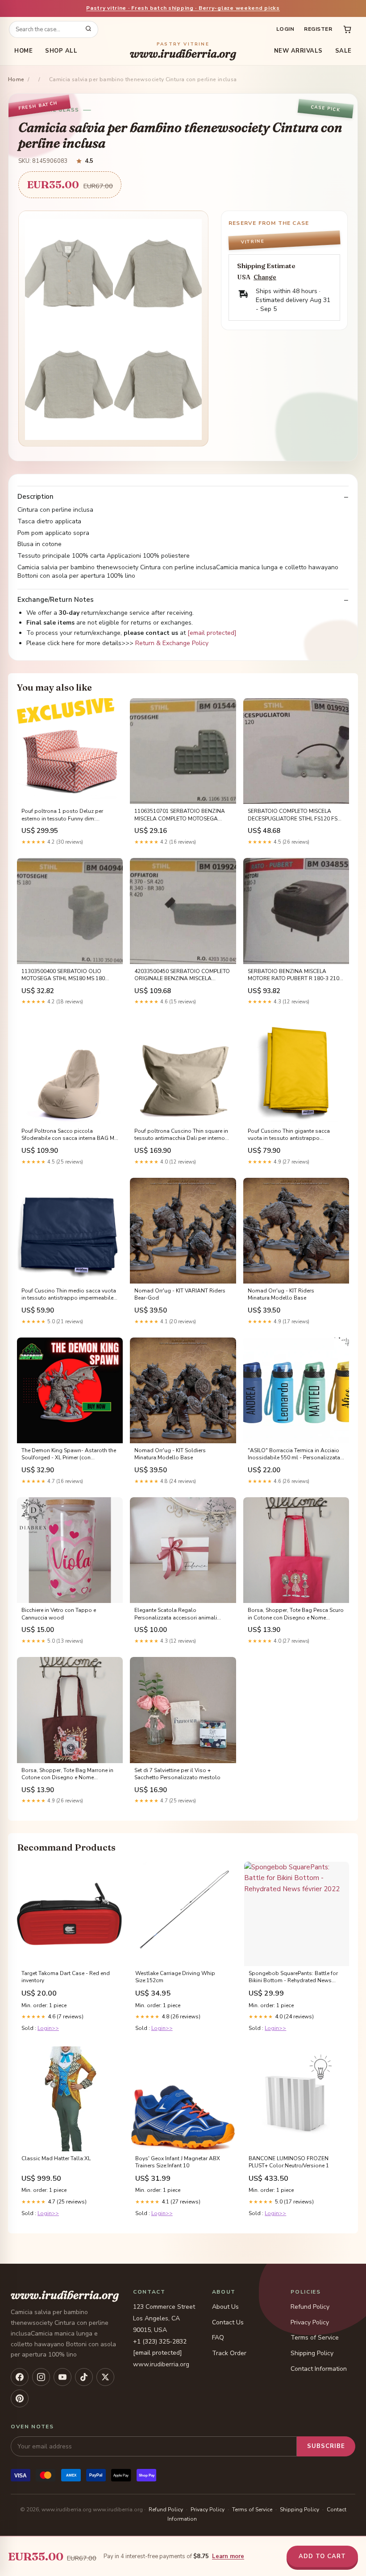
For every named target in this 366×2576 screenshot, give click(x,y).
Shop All (61, 51)
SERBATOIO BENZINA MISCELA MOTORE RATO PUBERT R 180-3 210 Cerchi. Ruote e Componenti (293, 975)
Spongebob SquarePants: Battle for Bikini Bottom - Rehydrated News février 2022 (293, 1977)
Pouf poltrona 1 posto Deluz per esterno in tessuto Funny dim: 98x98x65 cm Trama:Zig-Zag (62, 815)
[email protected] (212, 633)
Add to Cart (322, 2556)
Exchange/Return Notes (56, 600)
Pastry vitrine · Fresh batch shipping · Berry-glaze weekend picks (183, 8)
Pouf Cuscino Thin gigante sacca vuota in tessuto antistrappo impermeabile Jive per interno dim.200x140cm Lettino (289, 1135)
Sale (343, 51)
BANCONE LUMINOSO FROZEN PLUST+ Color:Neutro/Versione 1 (289, 2162)
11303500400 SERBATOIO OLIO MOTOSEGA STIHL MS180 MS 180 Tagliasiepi (63, 975)
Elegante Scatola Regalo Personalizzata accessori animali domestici (176, 1614)
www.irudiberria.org (183, 51)
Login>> (48, 2028)
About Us (225, 2307)
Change (265, 277)
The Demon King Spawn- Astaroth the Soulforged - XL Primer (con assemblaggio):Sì (69, 1454)
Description (35, 497)
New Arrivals (298, 51)
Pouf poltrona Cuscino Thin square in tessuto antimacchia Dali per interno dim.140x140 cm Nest (181, 1135)
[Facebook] (20, 2377)
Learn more (228, 2556)
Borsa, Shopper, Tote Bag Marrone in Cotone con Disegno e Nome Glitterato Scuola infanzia (67, 1774)
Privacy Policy (310, 2322)
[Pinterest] (20, 2398)
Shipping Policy (312, 2353)
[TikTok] (84, 2377)
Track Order (229, 2353)
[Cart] (347, 29)
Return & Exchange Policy (172, 643)
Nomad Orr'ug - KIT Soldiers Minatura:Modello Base (170, 1454)
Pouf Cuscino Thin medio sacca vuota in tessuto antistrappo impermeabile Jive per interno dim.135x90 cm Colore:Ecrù (69, 1295)
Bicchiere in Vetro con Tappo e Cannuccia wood (59, 1614)
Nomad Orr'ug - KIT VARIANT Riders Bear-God (180, 1294)
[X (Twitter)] (105, 2377)
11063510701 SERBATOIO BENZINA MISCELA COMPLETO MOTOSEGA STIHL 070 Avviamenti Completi (180, 815)
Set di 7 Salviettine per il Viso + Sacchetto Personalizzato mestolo (177, 1774)
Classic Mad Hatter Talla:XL (56, 2158)
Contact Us (228, 2322)
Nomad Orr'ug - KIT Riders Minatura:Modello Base (281, 1294)
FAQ (218, 2338)
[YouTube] (62, 2377)
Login (285, 29)
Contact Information (319, 2369)
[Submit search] (88, 29)
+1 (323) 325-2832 (160, 2342)
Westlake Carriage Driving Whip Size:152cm (175, 1977)
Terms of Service (315, 2338)
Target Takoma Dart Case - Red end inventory (66, 1977)
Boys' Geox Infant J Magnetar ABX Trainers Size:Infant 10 (178, 2162)
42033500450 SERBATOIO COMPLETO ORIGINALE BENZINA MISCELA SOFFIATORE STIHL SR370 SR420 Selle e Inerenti (183, 975)
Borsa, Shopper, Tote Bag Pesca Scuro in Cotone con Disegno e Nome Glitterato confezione (296, 1614)
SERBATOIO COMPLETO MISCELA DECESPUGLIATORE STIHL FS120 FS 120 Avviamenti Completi (293, 815)
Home (23, 51)
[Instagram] (41, 2377)
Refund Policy (310, 2307)
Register (318, 29)
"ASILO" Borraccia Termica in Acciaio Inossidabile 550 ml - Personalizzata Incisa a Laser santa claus (294, 1454)
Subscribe (326, 2446)
